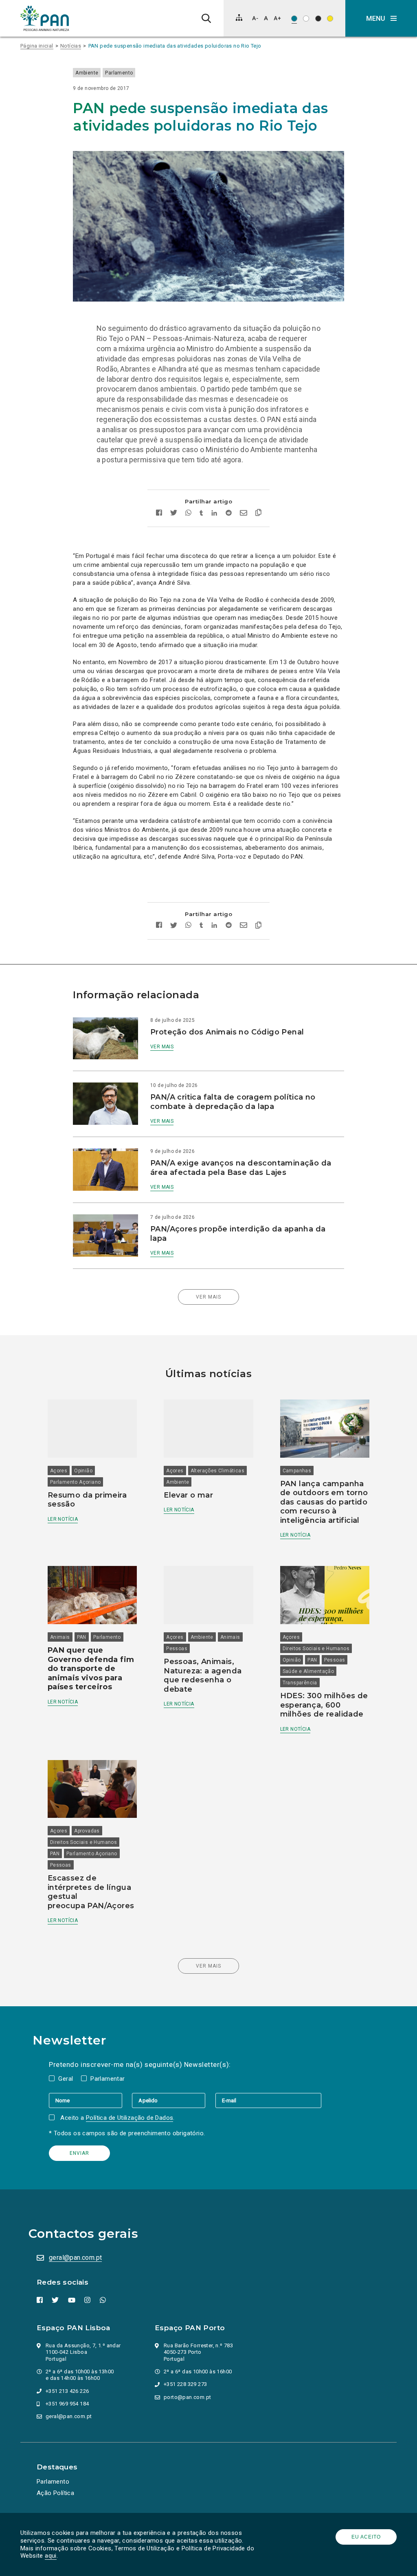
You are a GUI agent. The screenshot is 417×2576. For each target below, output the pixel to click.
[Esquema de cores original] (294, 19)
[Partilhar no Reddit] (229, 514)
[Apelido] (173, 2100)
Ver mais (162, 1047)
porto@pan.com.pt (187, 2397)
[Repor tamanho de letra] (266, 18)
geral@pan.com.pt (75, 2258)
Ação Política (55, 2493)
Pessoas (177, 1649)
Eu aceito (366, 2537)
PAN (82, 1637)
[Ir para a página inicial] (45, 18)
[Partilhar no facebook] (159, 514)
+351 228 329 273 (185, 2384)
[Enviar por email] (244, 514)
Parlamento (119, 73)
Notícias (71, 46)
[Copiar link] (258, 514)
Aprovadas (87, 1831)
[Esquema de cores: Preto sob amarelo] (330, 19)
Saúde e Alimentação (308, 1671)
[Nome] (90, 2100)
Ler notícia (63, 1519)
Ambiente (87, 73)
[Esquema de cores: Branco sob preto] (318, 19)
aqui (51, 2556)
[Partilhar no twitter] (174, 514)
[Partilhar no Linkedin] (214, 514)
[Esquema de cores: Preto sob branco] (306, 19)
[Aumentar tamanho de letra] (277, 18)
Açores (59, 1471)
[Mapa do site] (239, 17)
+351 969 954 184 (67, 2404)
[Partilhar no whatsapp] (188, 514)
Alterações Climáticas (217, 1471)
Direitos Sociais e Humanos (316, 1649)
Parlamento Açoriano (76, 1482)
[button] (381, 18)
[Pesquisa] (206, 18)
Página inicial (37, 46)
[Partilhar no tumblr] (201, 514)
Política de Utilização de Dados (129, 2118)
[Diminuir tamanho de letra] (255, 18)
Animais (60, 1637)
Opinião (83, 1471)
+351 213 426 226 (67, 2391)
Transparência (300, 1683)
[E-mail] (268, 2100)
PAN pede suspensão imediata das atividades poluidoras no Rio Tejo (175, 46)
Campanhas (297, 1471)
